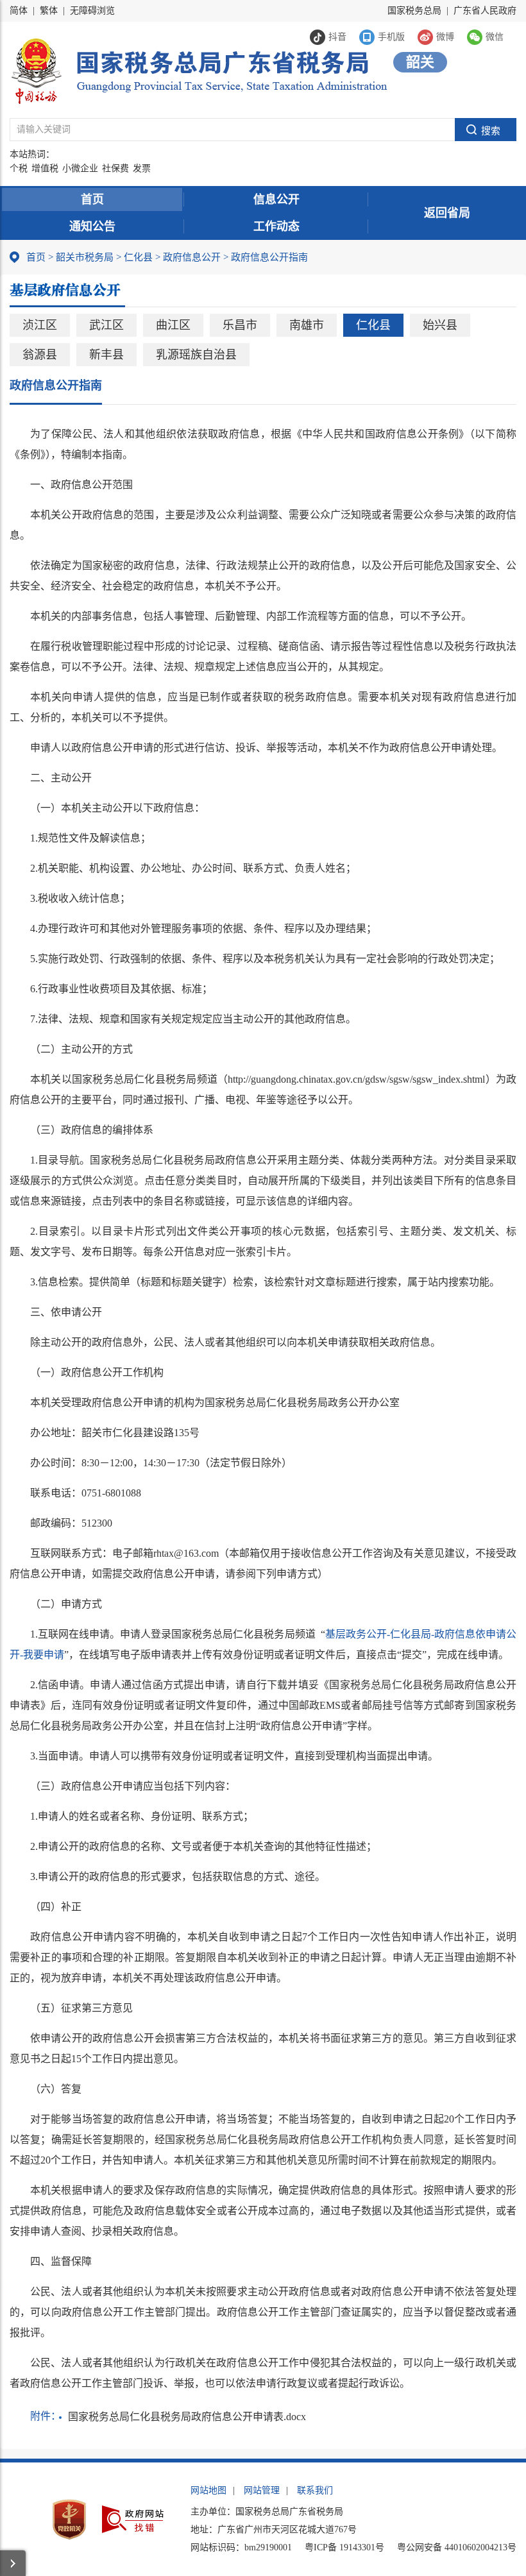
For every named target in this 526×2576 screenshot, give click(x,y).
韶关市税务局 (85, 257)
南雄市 (307, 325)
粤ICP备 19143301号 (344, 2547)
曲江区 (173, 325)
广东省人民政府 (485, 11)
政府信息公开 (192, 257)
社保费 (115, 168)
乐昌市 (240, 325)
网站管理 (262, 2490)
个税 (19, 168)
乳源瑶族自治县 (196, 355)
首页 (92, 199)
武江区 (106, 325)
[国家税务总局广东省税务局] (199, 70)
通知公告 (92, 226)
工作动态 (276, 226)
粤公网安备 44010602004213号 (457, 2547)
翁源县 (40, 355)
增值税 (45, 168)
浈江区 (40, 325)
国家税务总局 (414, 11)
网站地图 (208, 2490)
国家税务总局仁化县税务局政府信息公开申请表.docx (187, 2417)
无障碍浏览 (92, 11)
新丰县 (106, 355)
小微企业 (80, 168)
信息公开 (276, 199)
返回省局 (447, 213)
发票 (142, 168)
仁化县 (138, 257)
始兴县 (440, 325)
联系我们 (315, 2490)
